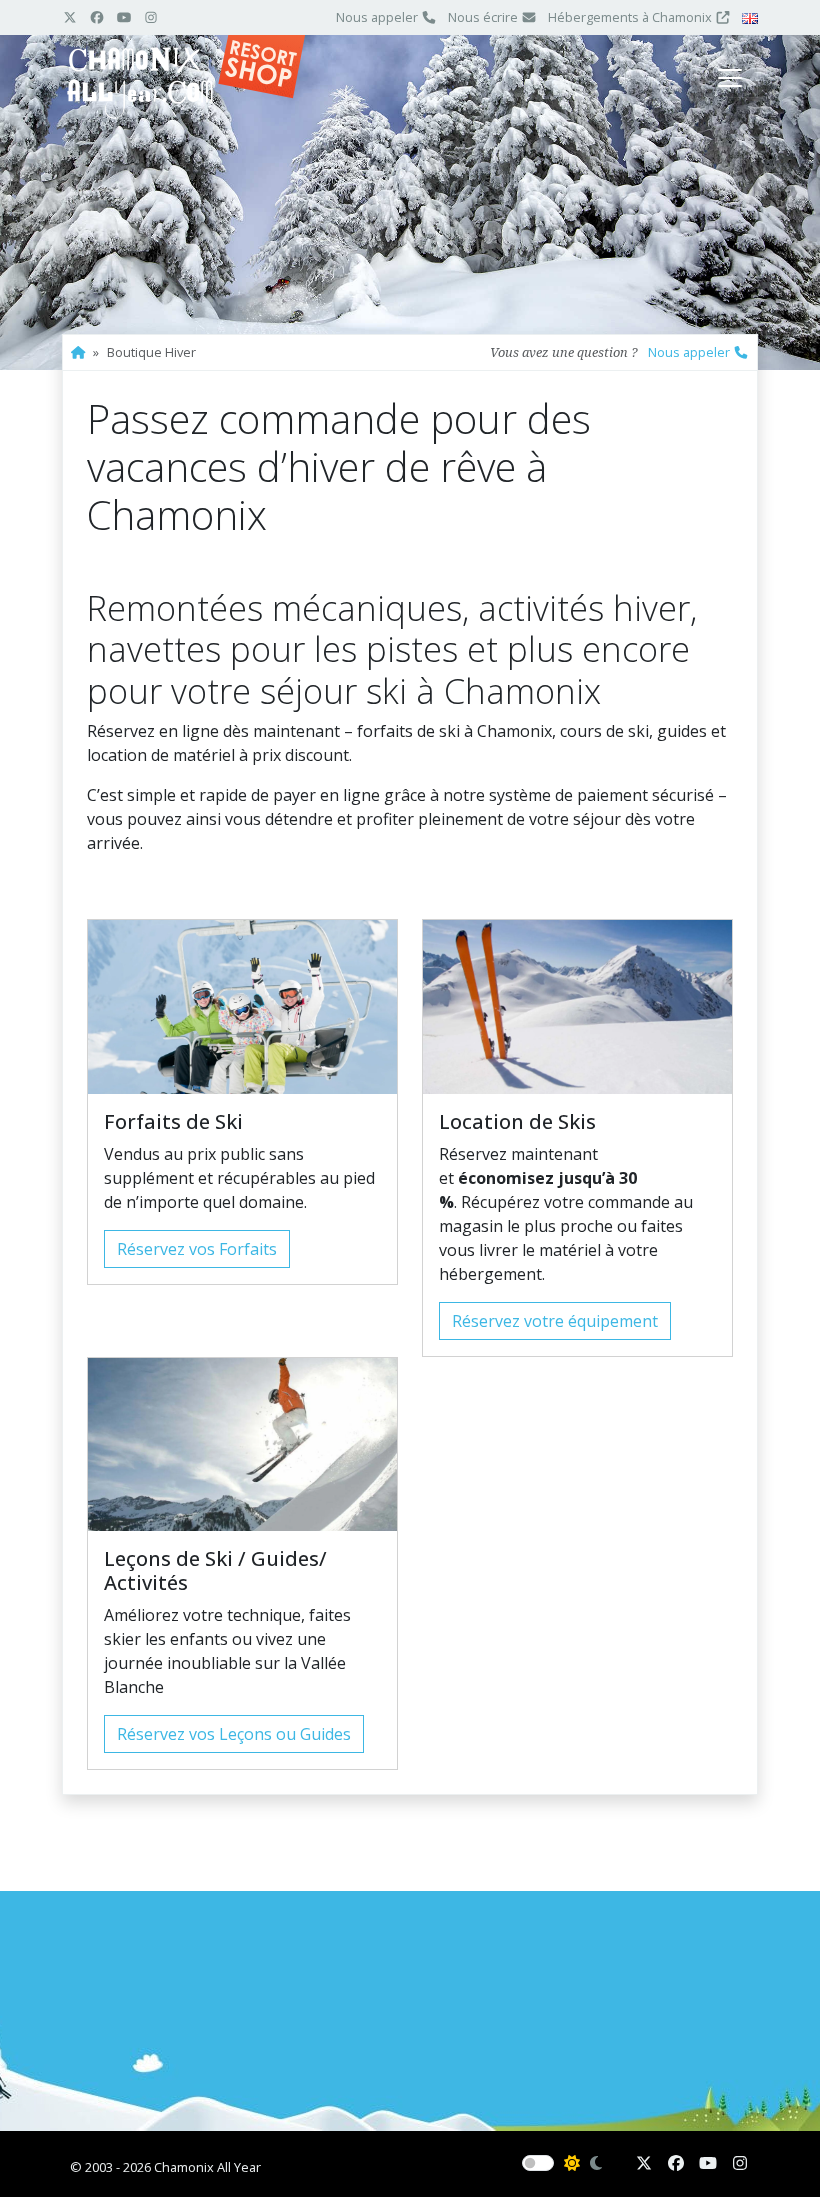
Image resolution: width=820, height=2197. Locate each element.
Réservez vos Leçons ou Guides (234, 1734)
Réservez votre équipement (555, 1321)
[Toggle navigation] (730, 78)
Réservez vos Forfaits (197, 1249)
